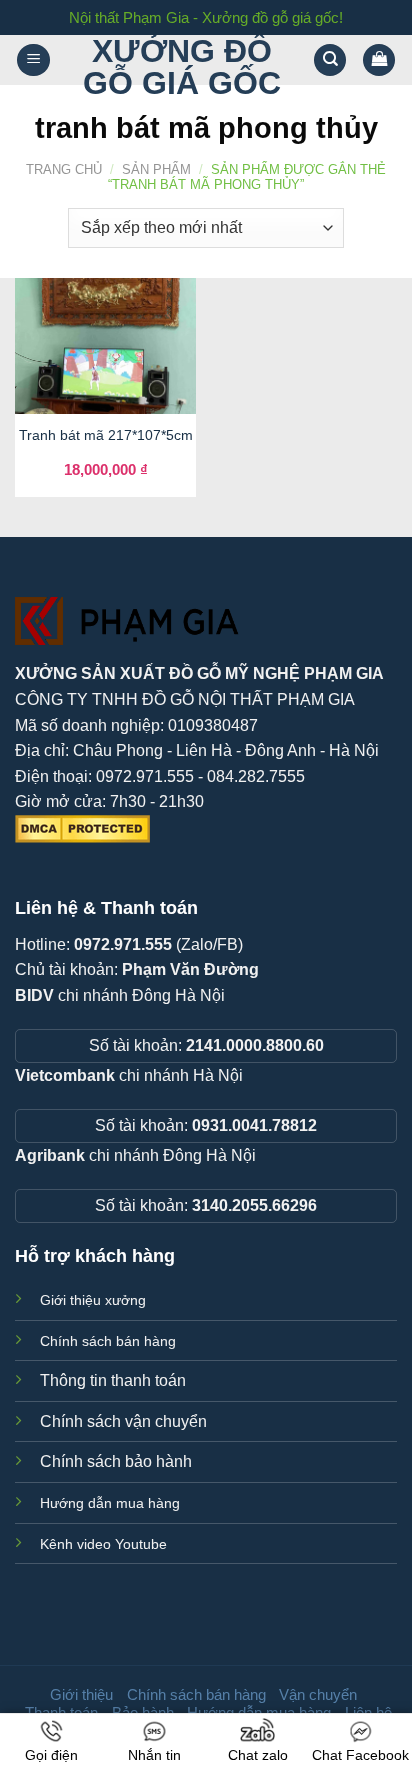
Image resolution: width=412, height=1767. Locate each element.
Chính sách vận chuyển (123, 1421)
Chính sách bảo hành (116, 1461)
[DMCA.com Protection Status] (82, 827)
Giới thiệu (81, 1694)
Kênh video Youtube (103, 1544)
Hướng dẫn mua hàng (110, 1503)
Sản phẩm (156, 169)
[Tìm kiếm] (330, 60)
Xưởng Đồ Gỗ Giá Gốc (182, 67)
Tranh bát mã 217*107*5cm (106, 435)
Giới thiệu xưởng (93, 1300)
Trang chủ (64, 169)
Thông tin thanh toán (113, 1380)
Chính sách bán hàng (108, 1341)
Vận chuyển (318, 1694)
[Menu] (33, 60)
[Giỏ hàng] (379, 60)
